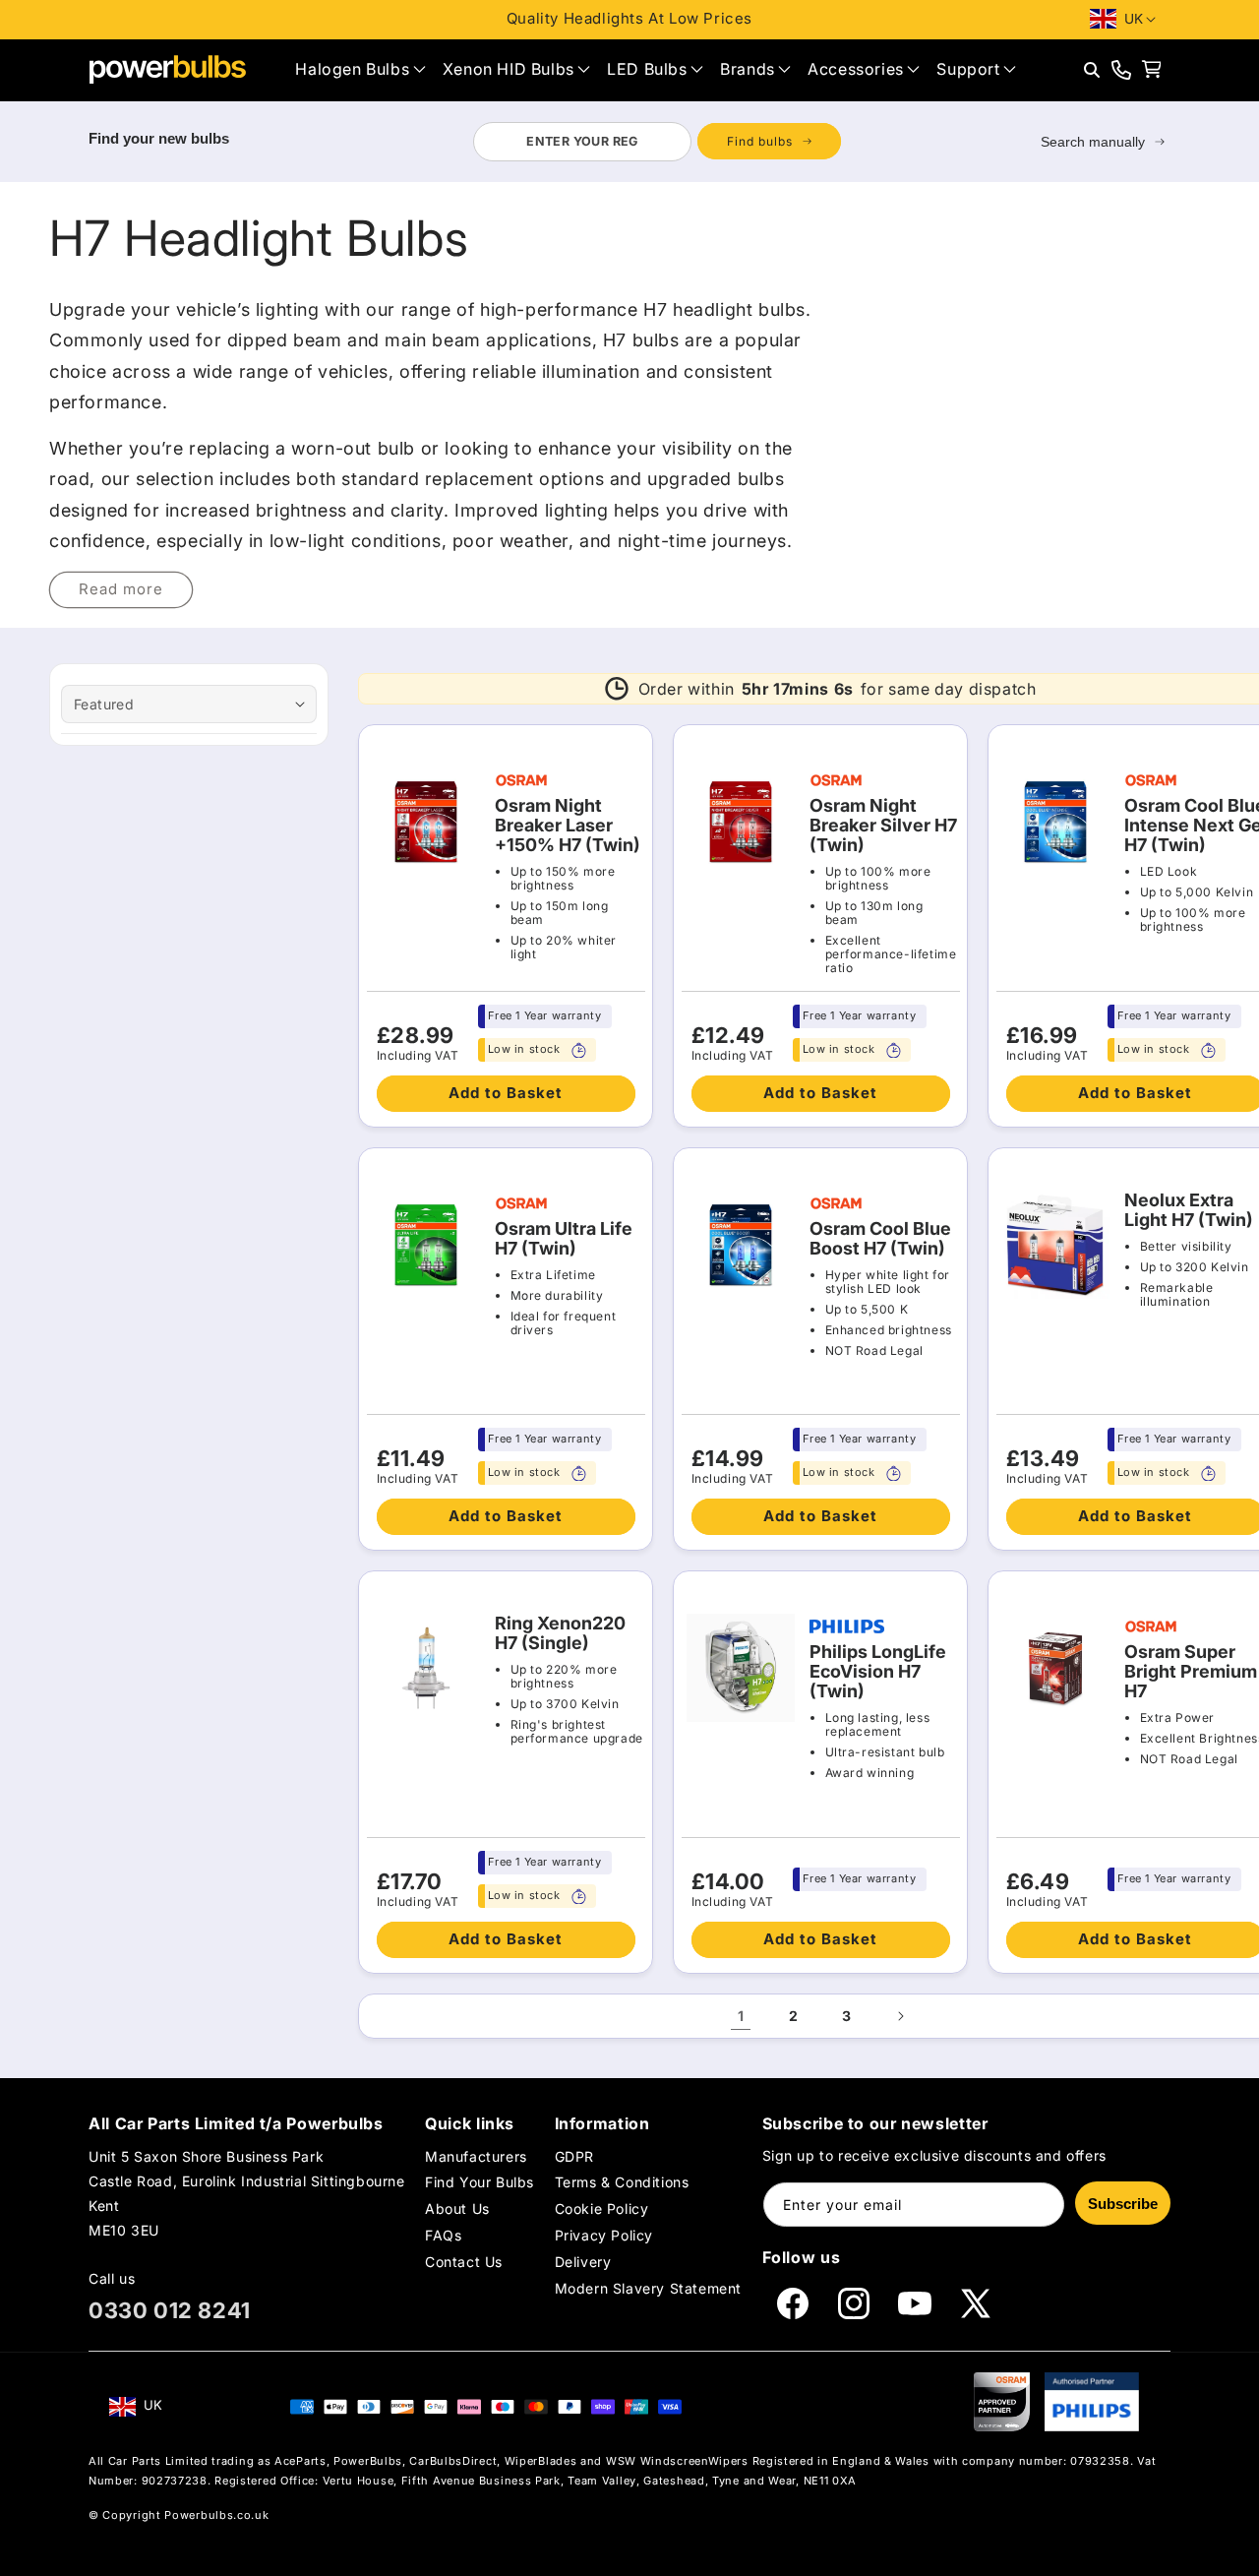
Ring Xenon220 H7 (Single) (560, 1633)
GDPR (574, 2156)
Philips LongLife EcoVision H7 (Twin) (878, 1672)
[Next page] (900, 2016)
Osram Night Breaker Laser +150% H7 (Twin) (568, 826)
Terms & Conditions (622, 2182)
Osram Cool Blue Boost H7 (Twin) (880, 1239)
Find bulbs (760, 141)
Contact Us (464, 2263)
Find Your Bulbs (480, 2182)
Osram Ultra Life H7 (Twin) (564, 1239)
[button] (360, 69)
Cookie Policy (602, 2208)
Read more (121, 589)
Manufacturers (476, 2156)
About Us (457, 2208)
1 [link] (741, 2016)
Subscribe (1123, 2204)
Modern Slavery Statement (648, 2289)
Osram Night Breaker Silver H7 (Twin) (883, 826)
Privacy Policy (604, 2235)
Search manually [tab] (1093, 142)
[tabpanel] (657, 142)
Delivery (583, 2263)
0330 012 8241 (170, 2310)
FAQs (443, 2235)
